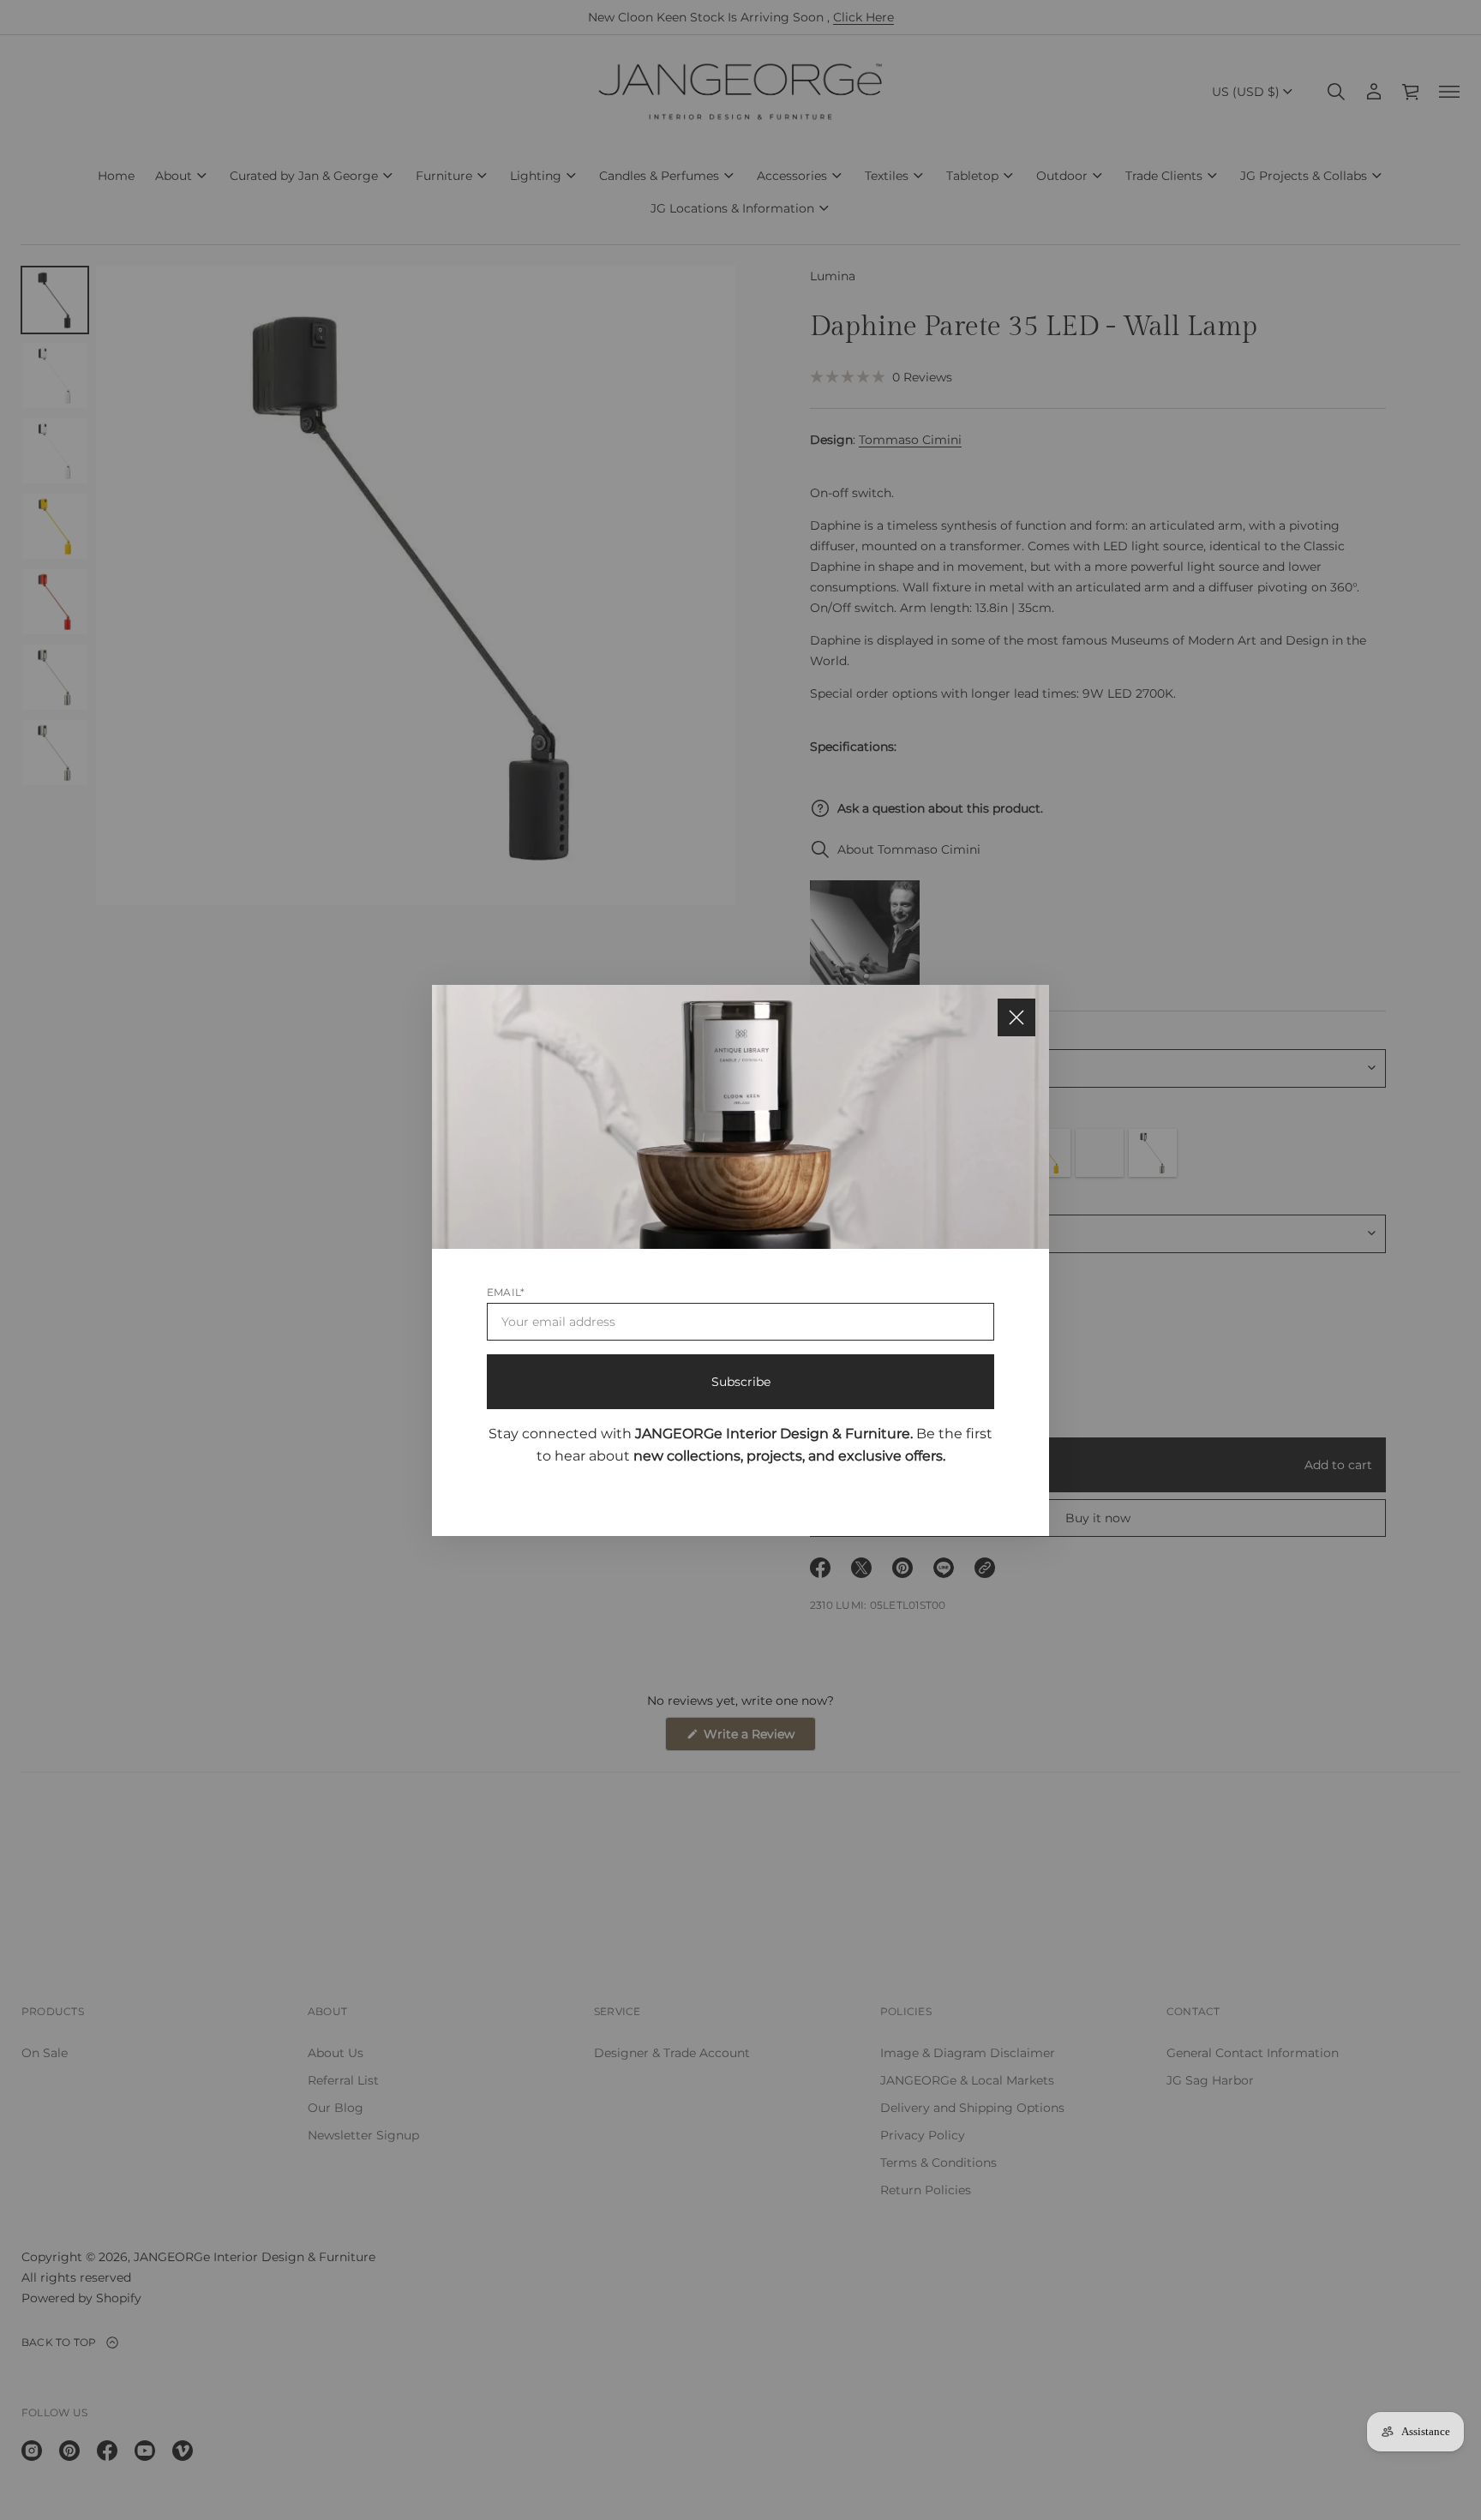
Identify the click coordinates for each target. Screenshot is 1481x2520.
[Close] (1016, 1017)
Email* (506, 1291)
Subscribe (741, 1381)
